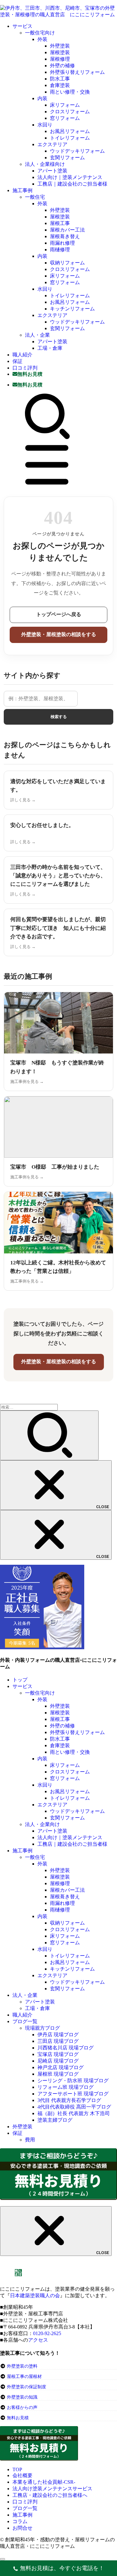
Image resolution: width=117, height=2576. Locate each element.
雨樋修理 (60, 250)
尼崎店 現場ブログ (58, 2061)
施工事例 (22, 190)
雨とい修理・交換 (70, 92)
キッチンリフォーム (72, 309)
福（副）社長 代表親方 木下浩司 (74, 2113)
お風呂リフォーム (70, 131)
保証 (17, 361)
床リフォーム (65, 105)
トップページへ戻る (59, 614)
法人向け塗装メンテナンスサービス (52, 2489)
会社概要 (22, 2475)
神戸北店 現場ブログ (61, 2067)
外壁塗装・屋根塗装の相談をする (59, 634)
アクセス (38, 2340)
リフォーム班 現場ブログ (66, 2087)
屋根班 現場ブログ (58, 2074)
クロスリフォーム (70, 112)
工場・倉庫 (50, 348)
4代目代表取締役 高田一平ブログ (74, 2107)
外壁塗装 (60, 46)
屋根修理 (60, 59)
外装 (42, 39)
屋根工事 (60, 223)
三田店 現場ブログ (58, 2041)
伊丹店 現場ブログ (58, 2035)
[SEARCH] (47, 438)
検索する (59, 717)
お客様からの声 (22, 2408)
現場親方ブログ (42, 2028)
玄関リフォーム (67, 158)
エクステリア (52, 144)
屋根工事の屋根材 (24, 2377)
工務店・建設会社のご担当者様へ (50, 2495)
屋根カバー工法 (67, 230)
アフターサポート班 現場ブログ (73, 2094)
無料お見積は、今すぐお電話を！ (62, 2568)
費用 (30, 2140)
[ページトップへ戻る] (2, 2559)
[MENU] (47, 486)
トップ (20, 1680)
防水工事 (60, 79)
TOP (17, 2469)
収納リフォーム (67, 263)
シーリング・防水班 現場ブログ (73, 2081)
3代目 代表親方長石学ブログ (69, 2100)
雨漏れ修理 (62, 243)
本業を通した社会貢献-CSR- (44, 2482)
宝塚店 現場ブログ (58, 2054)
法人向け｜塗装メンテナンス (70, 177)
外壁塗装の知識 (22, 2397)
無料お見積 (18, 2418)
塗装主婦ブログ (55, 2120)
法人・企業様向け (45, 164)
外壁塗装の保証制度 (27, 2387)
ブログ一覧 (25, 2021)
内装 (42, 98)
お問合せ (22, 2528)
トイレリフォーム (70, 138)
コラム (20, 2521)
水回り (45, 125)
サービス (22, 26)
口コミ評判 (25, 368)
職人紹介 (22, 355)
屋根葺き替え (65, 236)
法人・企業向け (42, 1824)
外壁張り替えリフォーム (77, 72)
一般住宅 (35, 197)
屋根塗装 (60, 52)
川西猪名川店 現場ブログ (66, 2048)
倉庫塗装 (60, 85)
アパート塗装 (52, 171)
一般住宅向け (40, 33)
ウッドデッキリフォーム (77, 151)
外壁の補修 (62, 66)
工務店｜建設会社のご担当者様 (72, 184)
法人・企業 (37, 335)
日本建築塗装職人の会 (35, 2295)
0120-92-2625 (47, 2333)
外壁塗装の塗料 (22, 2366)
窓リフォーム (65, 118)
